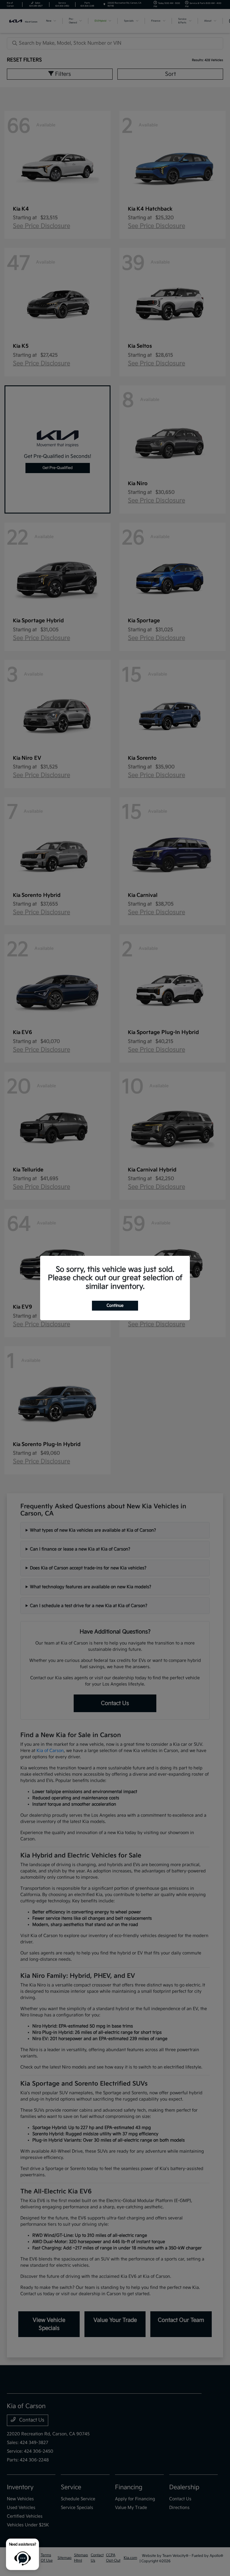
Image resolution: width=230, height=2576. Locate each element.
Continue (115, 1306)
